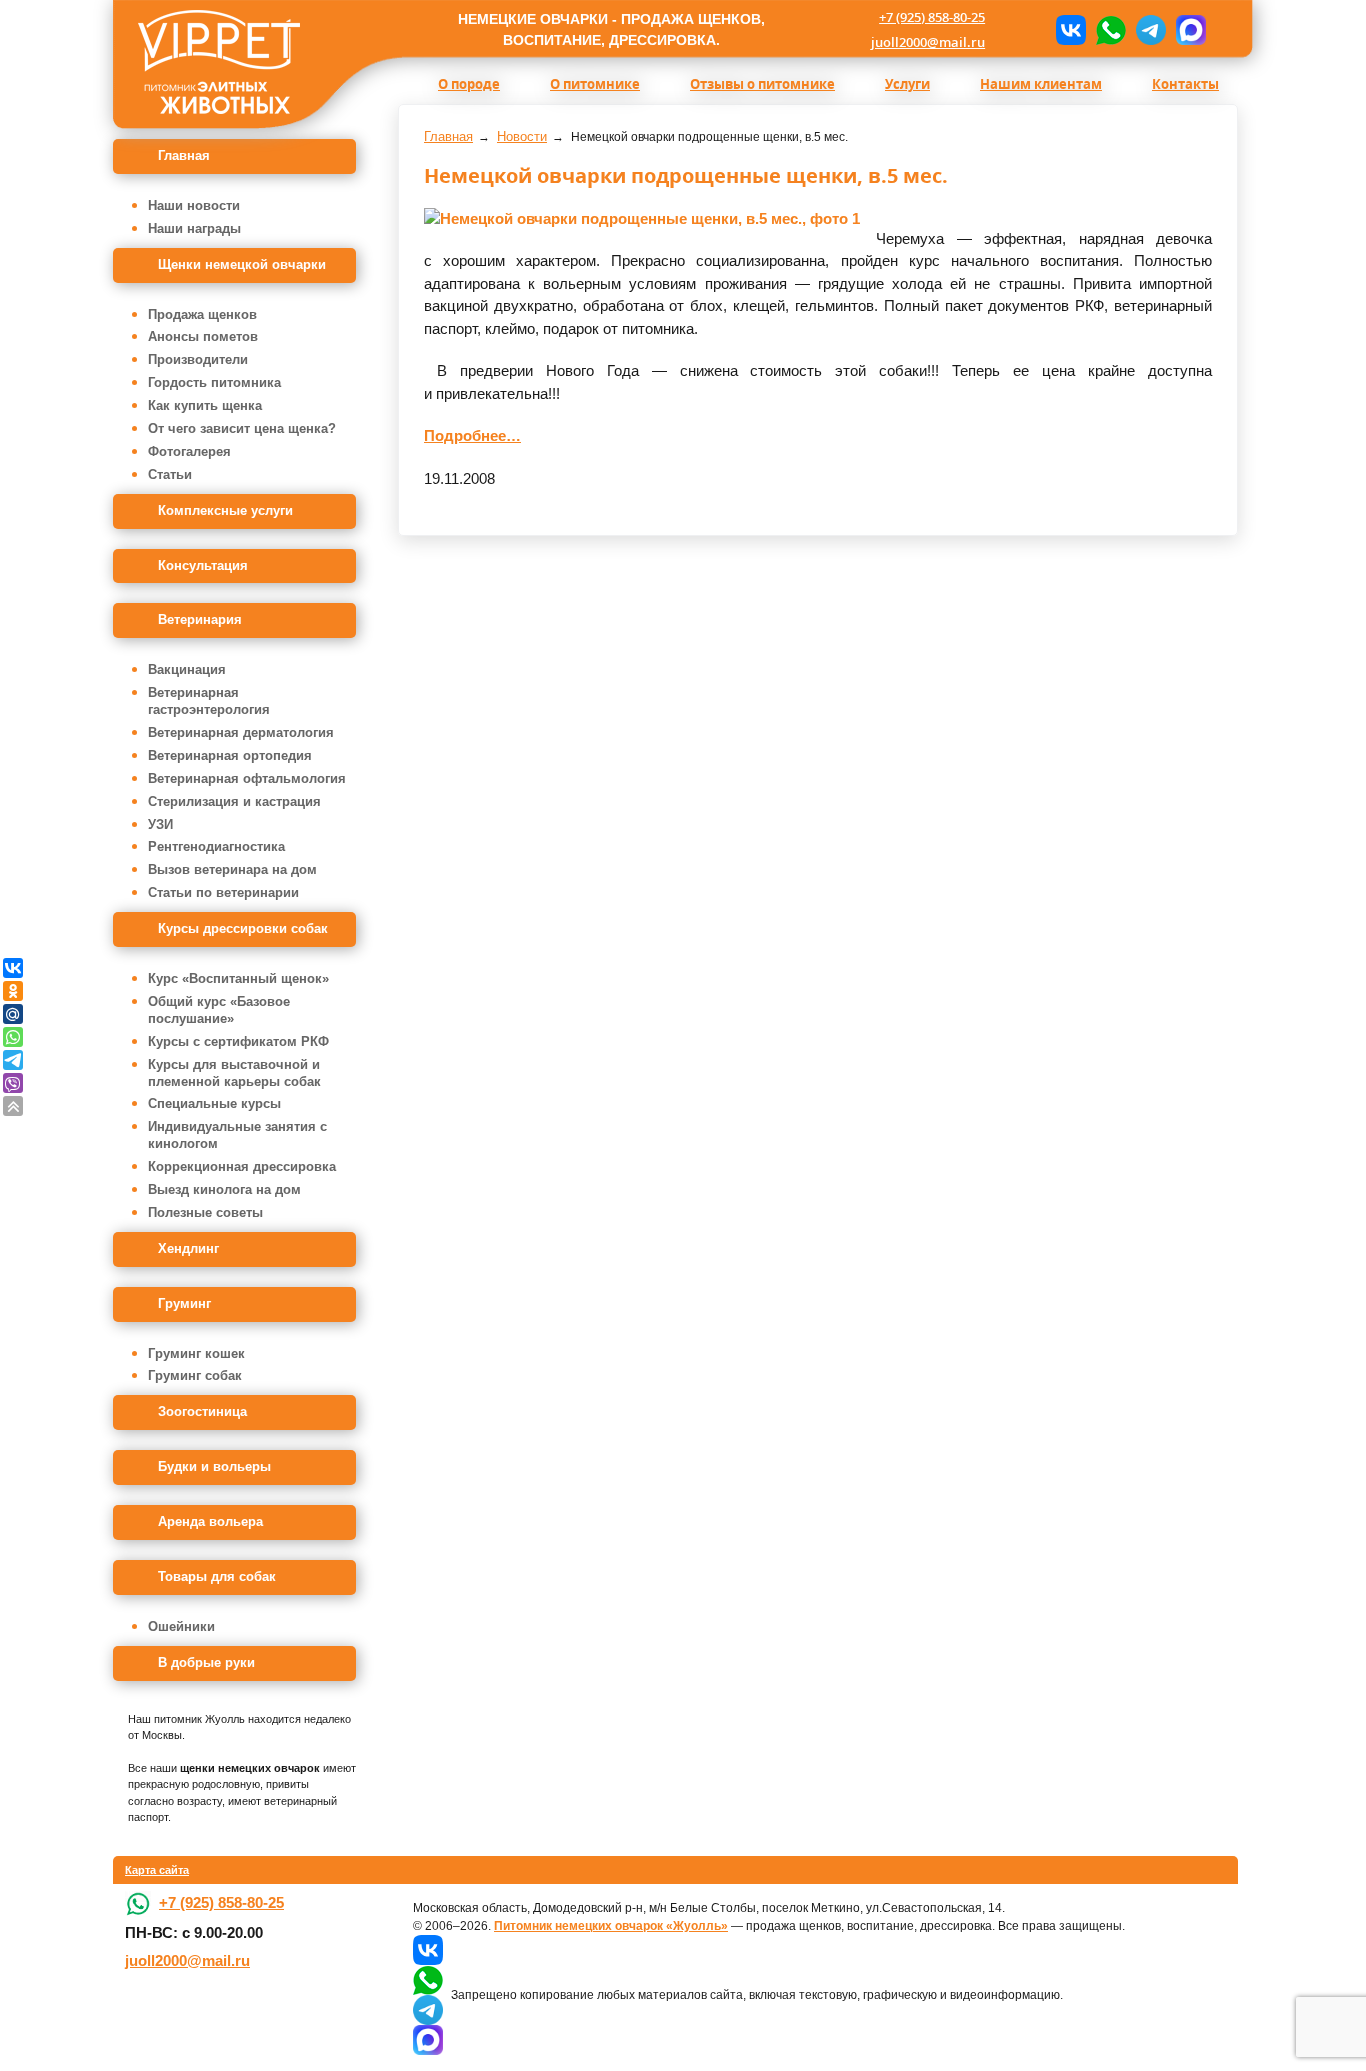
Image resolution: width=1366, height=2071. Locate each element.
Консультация (203, 565)
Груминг (184, 1303)
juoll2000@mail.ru (928, 42)
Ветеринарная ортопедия (230, 755)
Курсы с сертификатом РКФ (238, 1041)
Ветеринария (200, 619)
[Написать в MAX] (1191, 30)
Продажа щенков (202, 314)
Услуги (907, 84)
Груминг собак (195, 1375)
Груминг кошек (196, 1353)
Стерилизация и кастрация (234, 801)
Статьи (170, 474)
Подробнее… (472, 435)
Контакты (1185, 84)
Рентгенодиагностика (216, 846)
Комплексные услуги (225, 510)
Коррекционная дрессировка (242, 1166)
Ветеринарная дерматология (241, 732)
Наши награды (194, 228)
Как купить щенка (205, 405)
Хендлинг (188, 1248)
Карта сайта (157, 1870)
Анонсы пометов (203, 336)
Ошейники (181, 1626)
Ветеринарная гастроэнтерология (209, 701)
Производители (198, 359)
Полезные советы (205, 1212)
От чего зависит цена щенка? (242, 428)
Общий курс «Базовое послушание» (219, 1010)
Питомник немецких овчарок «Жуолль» (611, 1926)
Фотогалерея (189, 451)
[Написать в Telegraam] (1151, 30)
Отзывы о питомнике (762, 84)
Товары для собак (217, 1576)
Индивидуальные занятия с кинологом (237, 1135)
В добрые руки (206, 1662)
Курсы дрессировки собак (243, 928)
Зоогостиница (202, 1411)
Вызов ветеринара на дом (232, 869)
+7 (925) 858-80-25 (932, 17)
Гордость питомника (214, 382)
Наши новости (194, 205)
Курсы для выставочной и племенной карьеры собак (234, 1073)
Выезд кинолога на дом (224, 1189)
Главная (184, 155)
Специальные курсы (214, 1103)
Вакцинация (187, 669)
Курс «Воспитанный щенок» (238, 978)
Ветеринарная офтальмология (247, 778)
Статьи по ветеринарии (223, 892)
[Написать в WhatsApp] (1111, 30)
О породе (469, 84)
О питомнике (595, 84)
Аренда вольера (210, 1521)
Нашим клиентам (1041, 84)
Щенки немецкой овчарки (242, 264)
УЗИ (160, 824)
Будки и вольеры (214, 1466)
